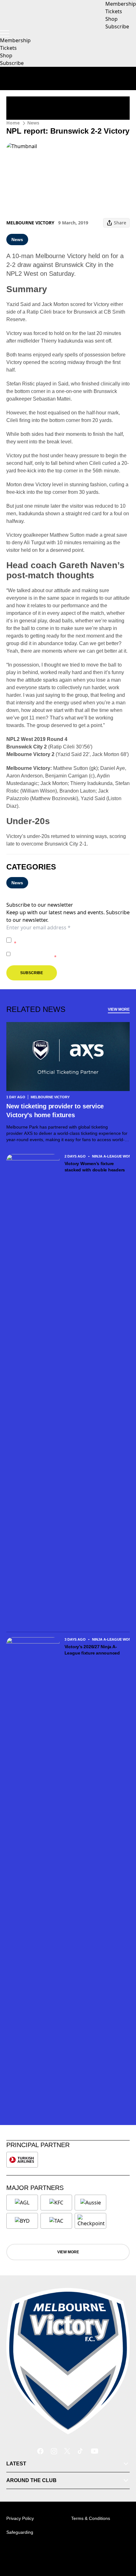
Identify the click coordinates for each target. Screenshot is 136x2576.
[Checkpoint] (91, 2221)
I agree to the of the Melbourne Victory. (70, 940)
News (33, 123)
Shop (6, 55)
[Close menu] (122, 2542)
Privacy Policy (58, 937)
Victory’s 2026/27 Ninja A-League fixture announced (92, 1650)
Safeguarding (20, 2532)
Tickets (8, 48)
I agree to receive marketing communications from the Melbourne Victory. (71, 954)
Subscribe (12, 63)
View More (119, 1009)
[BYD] (22, 2221)
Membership (15, 40)
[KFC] (56, 2203)
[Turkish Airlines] (22, 2160)
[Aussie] (90, 2203)
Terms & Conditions (91, 2518)
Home (13, 123)
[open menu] (5, 33)
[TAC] (56, 2221)
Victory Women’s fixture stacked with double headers (95, 1167)
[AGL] (22, 2203)
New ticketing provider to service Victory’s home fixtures (55, 1111)
